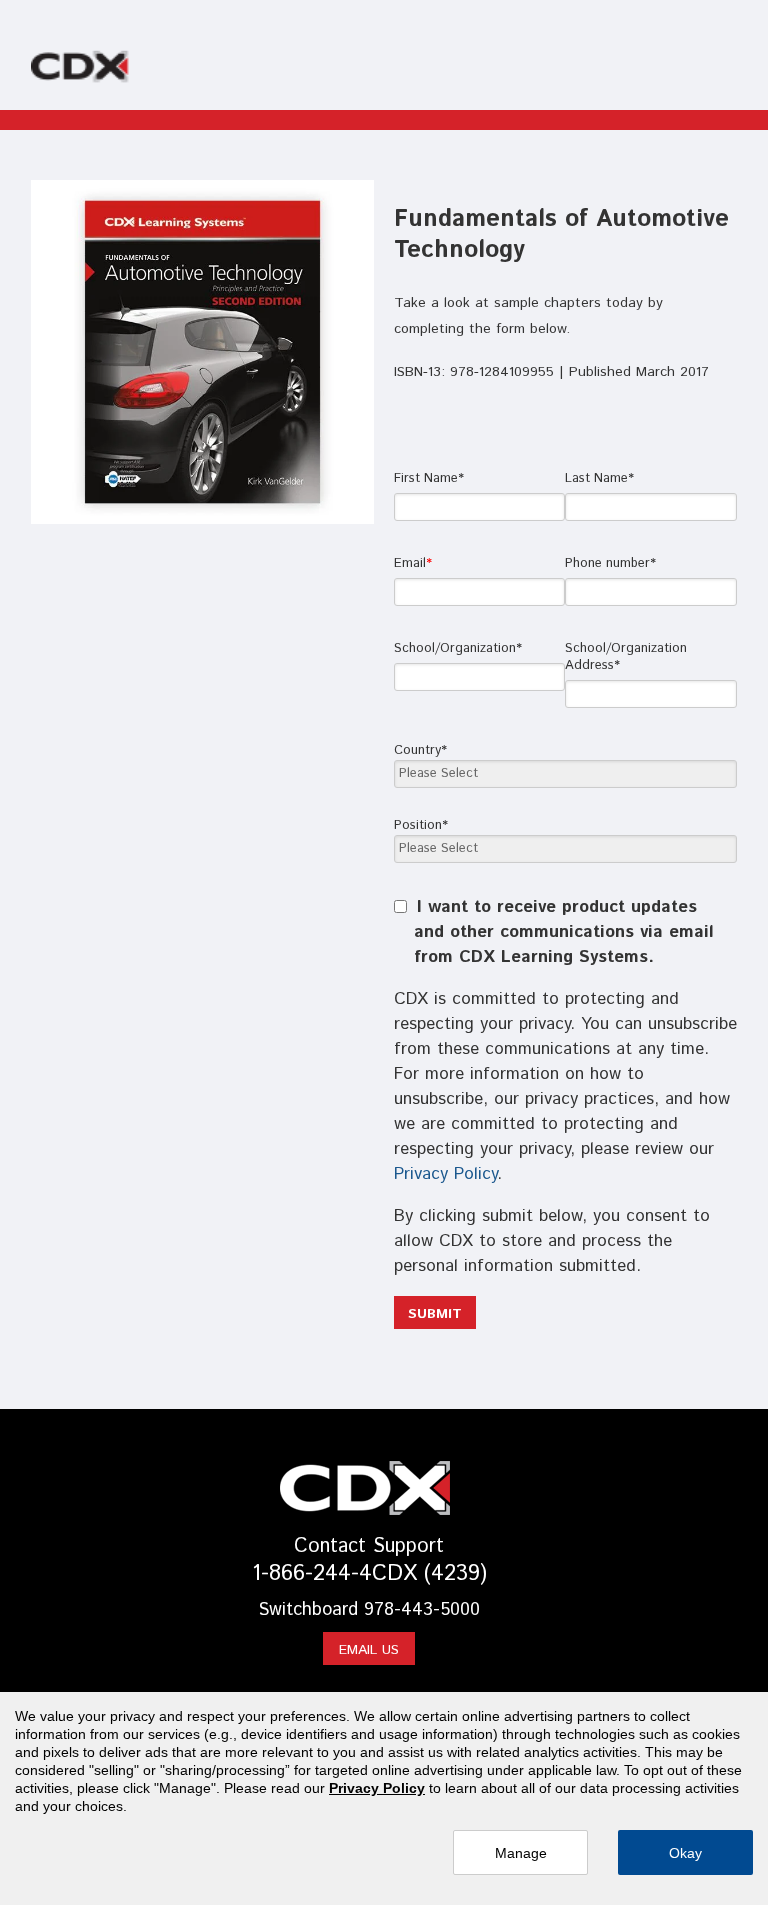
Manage (521, 1853)
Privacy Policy (445, 1174)
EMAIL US (369, 1650)
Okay (685, 1853)
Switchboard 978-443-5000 (369, 1610)
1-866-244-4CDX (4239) (369, 1574)
